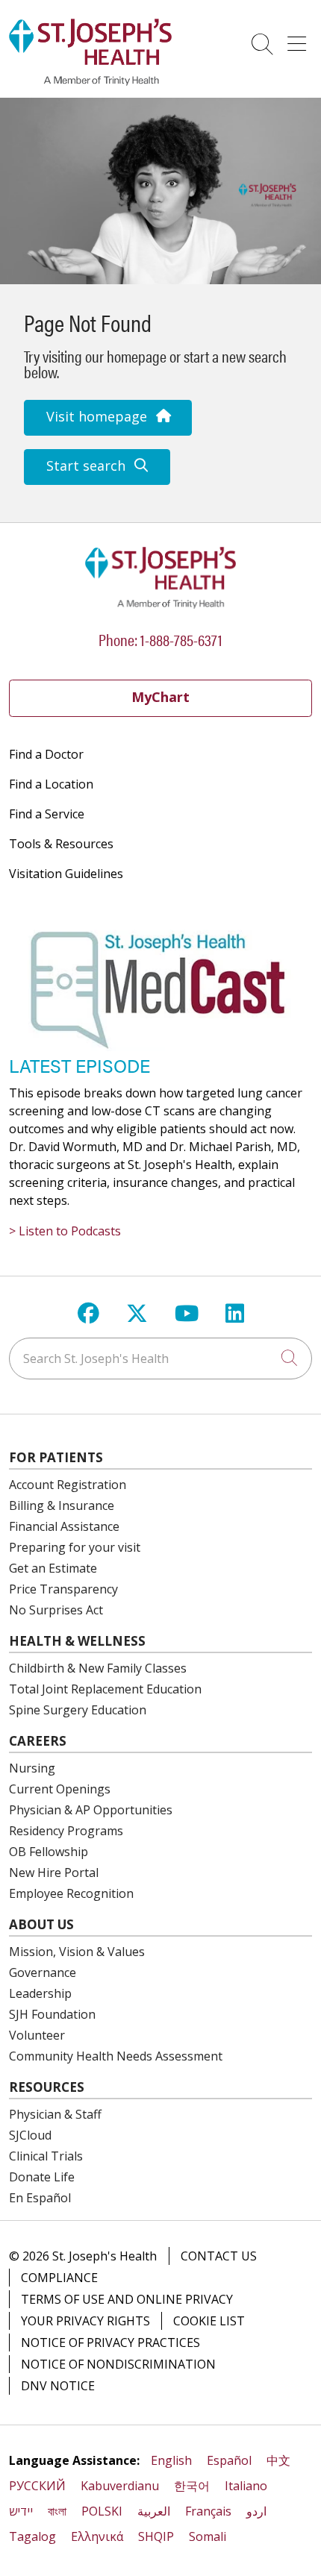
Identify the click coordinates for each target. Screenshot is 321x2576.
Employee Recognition (71, 1893)
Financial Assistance (64, 1526)
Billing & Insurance (62, 1505)
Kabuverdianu (120, 2486)
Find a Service (47, 814)
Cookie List (209, 2321)
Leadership (40, 1993)
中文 (278, 2460)
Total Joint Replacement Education (105, 1689)
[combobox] (160, 1358)
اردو (256, 2511)
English (171, 2460)
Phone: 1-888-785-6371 (160, 639)
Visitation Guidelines (66, 874)
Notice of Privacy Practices (110, 2342)
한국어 (192, 2486)
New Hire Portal (54, 1873)
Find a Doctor (46, 754)
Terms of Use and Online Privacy (127, 2299)
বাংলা (57, 2511)
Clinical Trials (46, 2156)
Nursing (32, 1768)
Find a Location (51, 784)
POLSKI (102, 2511)
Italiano (246, 2486)
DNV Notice (58, 2386)
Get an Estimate (53, 1568)
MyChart (160, 697)
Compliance (59, 2278)
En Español (40, 2198)
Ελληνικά (97, 2536)
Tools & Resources (61, 844)
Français (208, 2511)
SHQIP (156, 2536)
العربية (154, 2511)
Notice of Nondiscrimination (118, 2364)
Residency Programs (66, 1831)
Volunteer (37, 2035)
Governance (43, 1972)
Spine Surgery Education (78, 1710)
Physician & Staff (55, 2114)
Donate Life (42, 2177)
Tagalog (32, 2536)
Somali (208, 2536)
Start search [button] (86, 466)
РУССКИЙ (37, 2486)
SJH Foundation (52, 2014)
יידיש (21, 2511)
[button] (300, 39)
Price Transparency (63, 1589)
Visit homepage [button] (97, 416)
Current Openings (60, 1789)
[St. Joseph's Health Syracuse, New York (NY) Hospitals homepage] (90, 81)
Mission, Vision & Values (77, 1952)
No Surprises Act (56, 1610)
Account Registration (68, 1485)
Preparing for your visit (75, 1547)
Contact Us (219, 2256)
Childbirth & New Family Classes (98, 1668)
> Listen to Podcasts (65, 1231)
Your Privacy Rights (85, 2321)
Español (229, 2460)
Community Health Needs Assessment (116, 2056)
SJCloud (30, 2135)
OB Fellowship (49, 1852)
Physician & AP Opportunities (91, 1810)
